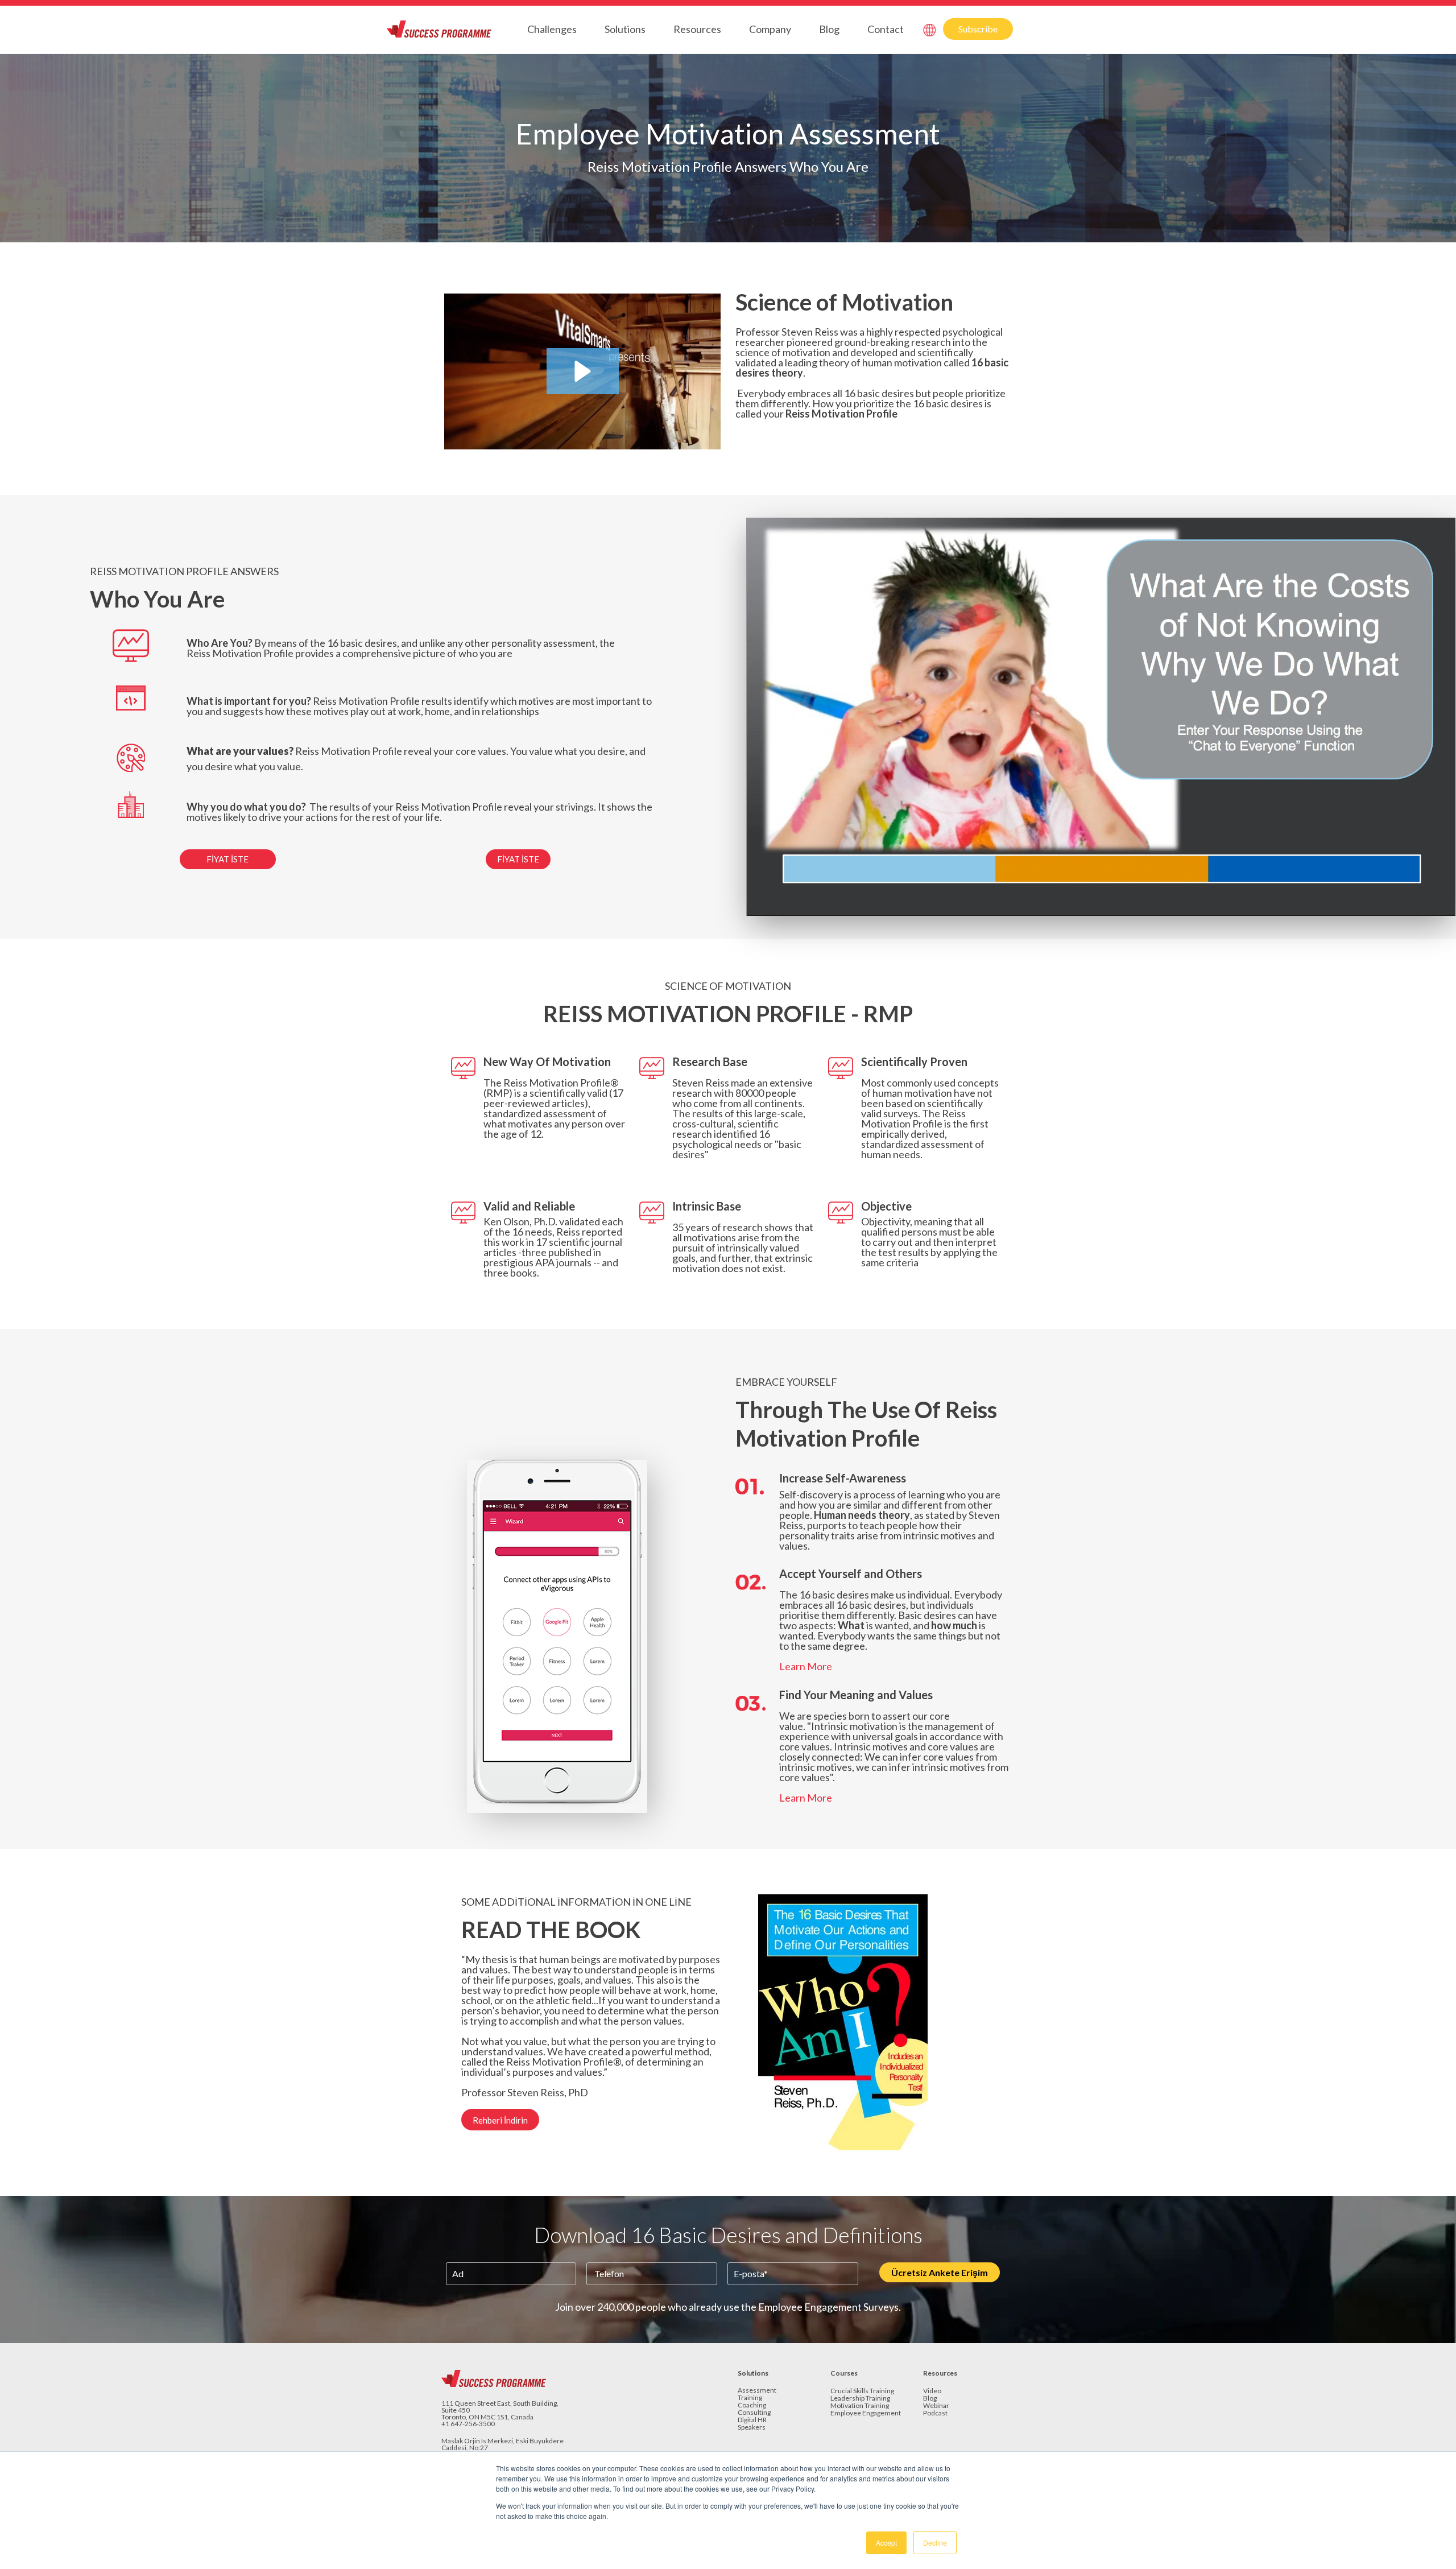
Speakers (752, 2428)
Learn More (806, 1666)
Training (750, 2398)
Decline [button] (935, 2543)
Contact (886, 29)
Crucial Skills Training (862, 2391)
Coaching (752, 2405)
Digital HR (752, 2420)
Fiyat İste (227, 859)
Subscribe (978, 29)
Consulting (754, 2413)
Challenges (552, 29)
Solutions (625, 29)
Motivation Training (860, 2406)
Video (932, 2391)
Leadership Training (860, 2399)
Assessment (757, 2391)
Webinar (936, 2406)
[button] (583, 371)
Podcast (935, 2413)
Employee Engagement (866, 2413)
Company (770, 29)
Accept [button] (886, 2543)
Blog (829, 29)
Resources (697, 29)
